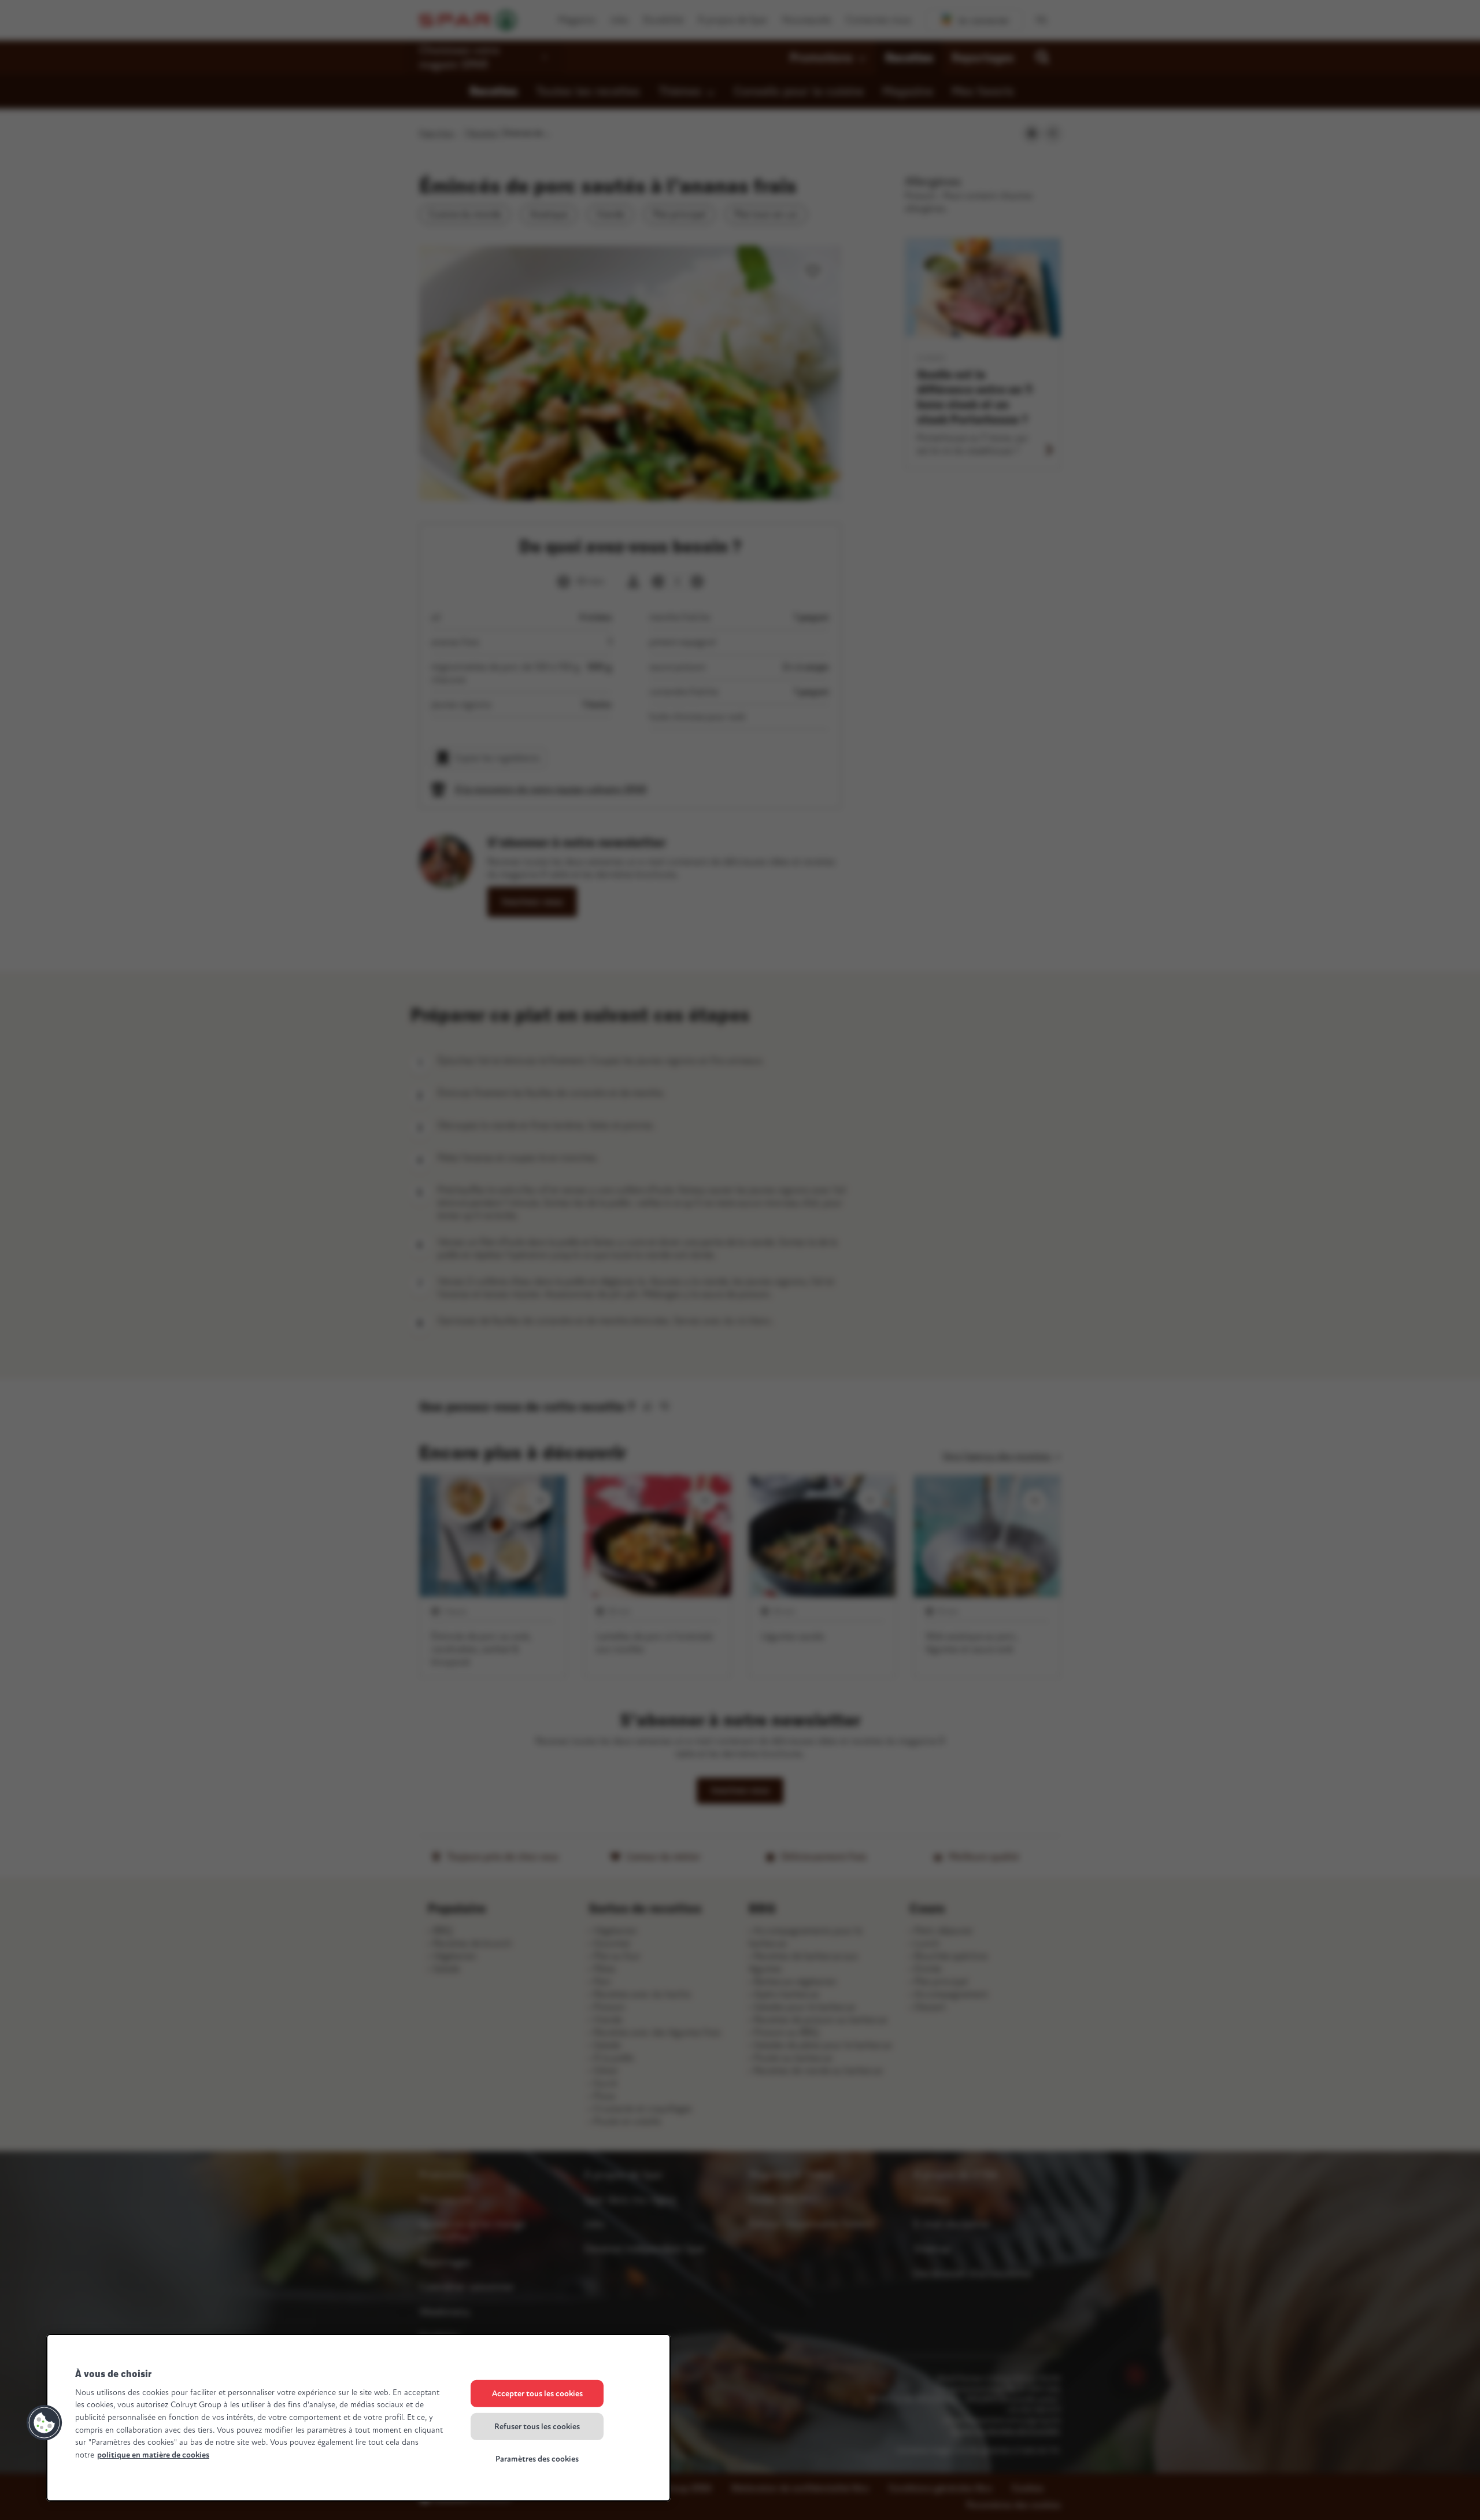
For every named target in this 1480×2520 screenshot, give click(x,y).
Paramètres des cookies (537, 2459)
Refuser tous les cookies (537, 2426)
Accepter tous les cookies (537, 2394)
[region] (358, 2418)
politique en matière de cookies (153, 2455)
